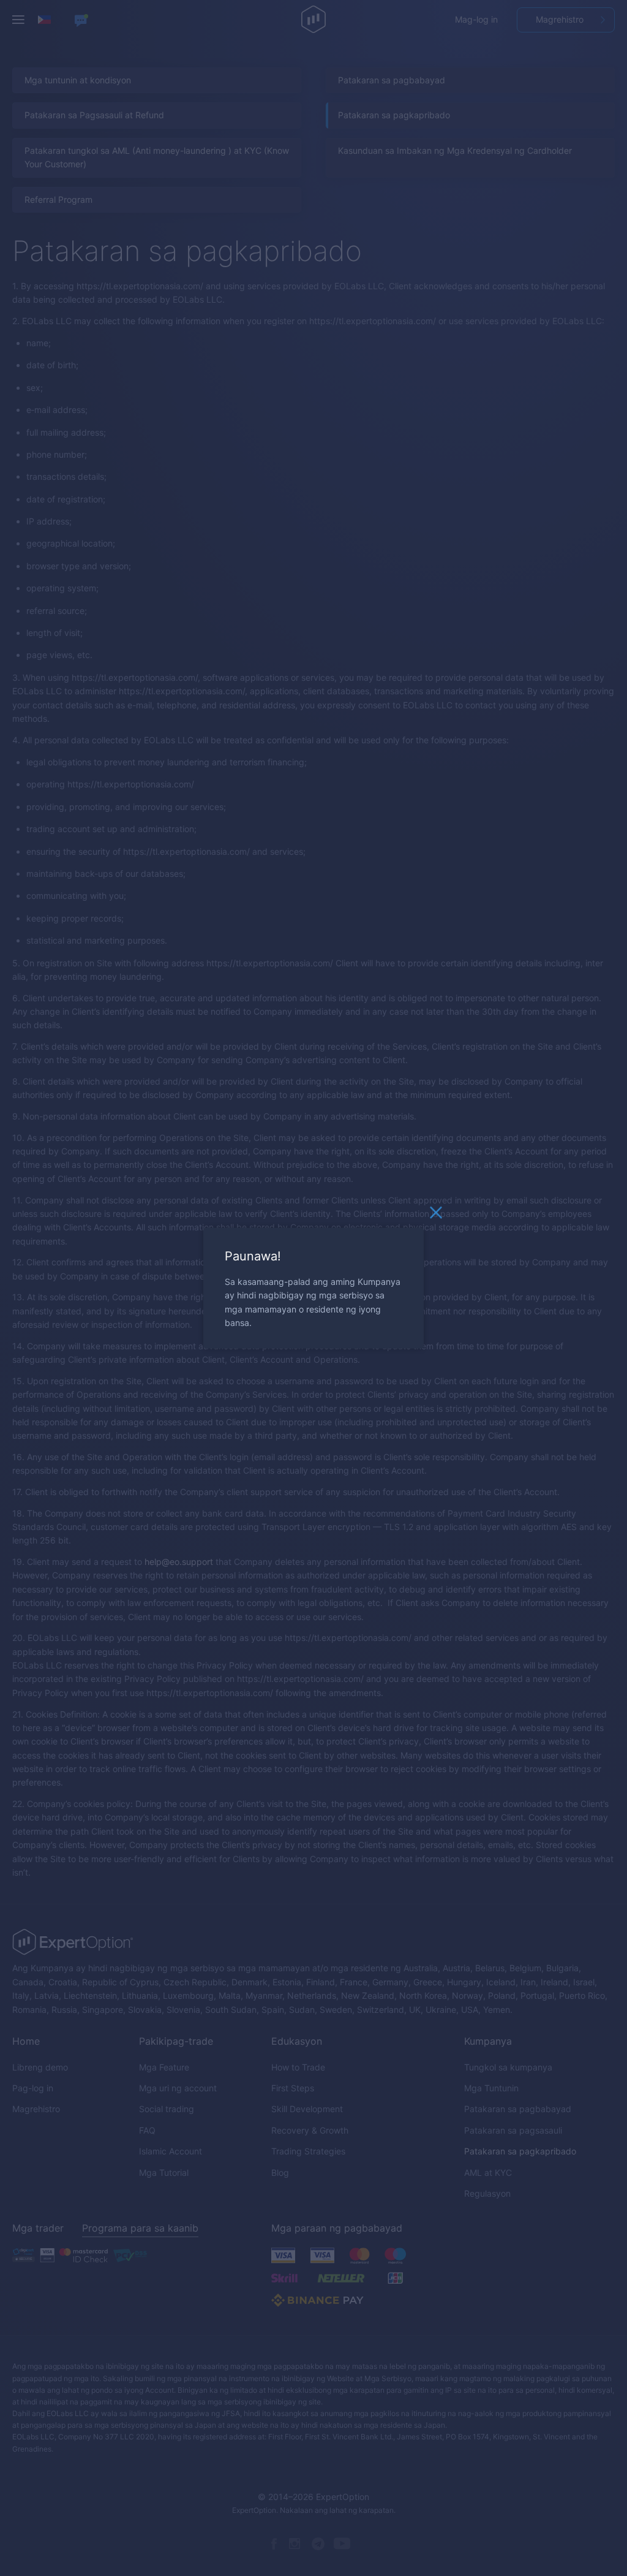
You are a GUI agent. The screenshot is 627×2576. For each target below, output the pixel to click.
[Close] (436, 1216)
